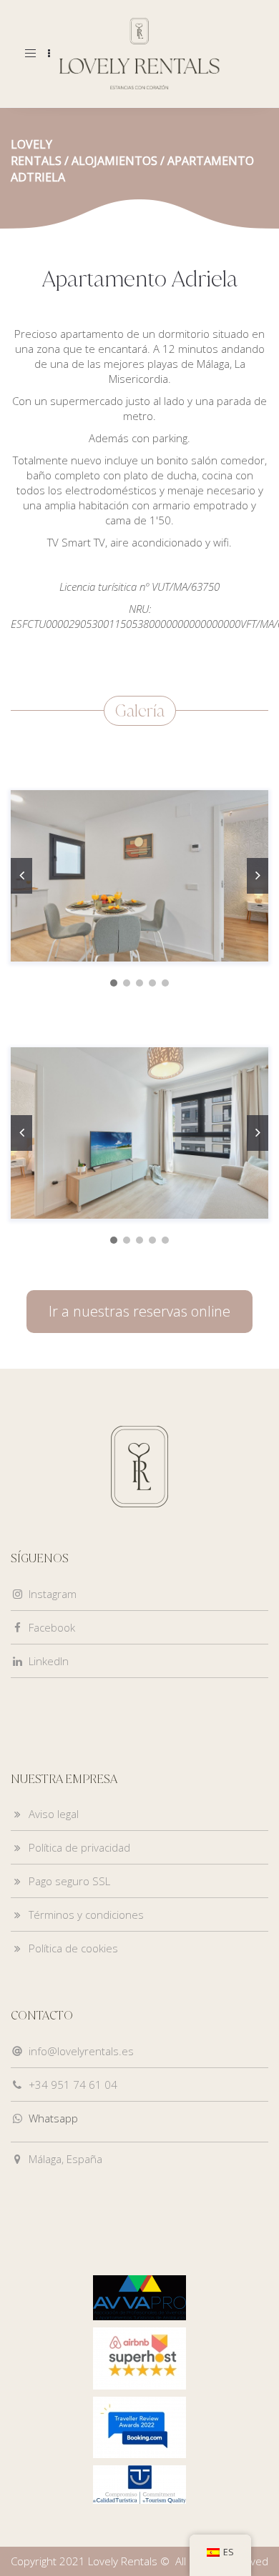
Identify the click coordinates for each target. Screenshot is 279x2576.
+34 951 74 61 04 (73, 2085)
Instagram (53, 1594)
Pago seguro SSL (69, 1881)
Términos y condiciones (86, 1914)
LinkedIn (49, 1661)
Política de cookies (73, 1948)
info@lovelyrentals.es (81, 2051)
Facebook (52, 1627)
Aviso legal (54, 1814)
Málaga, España (65, 2159)
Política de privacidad (79, 1847)
